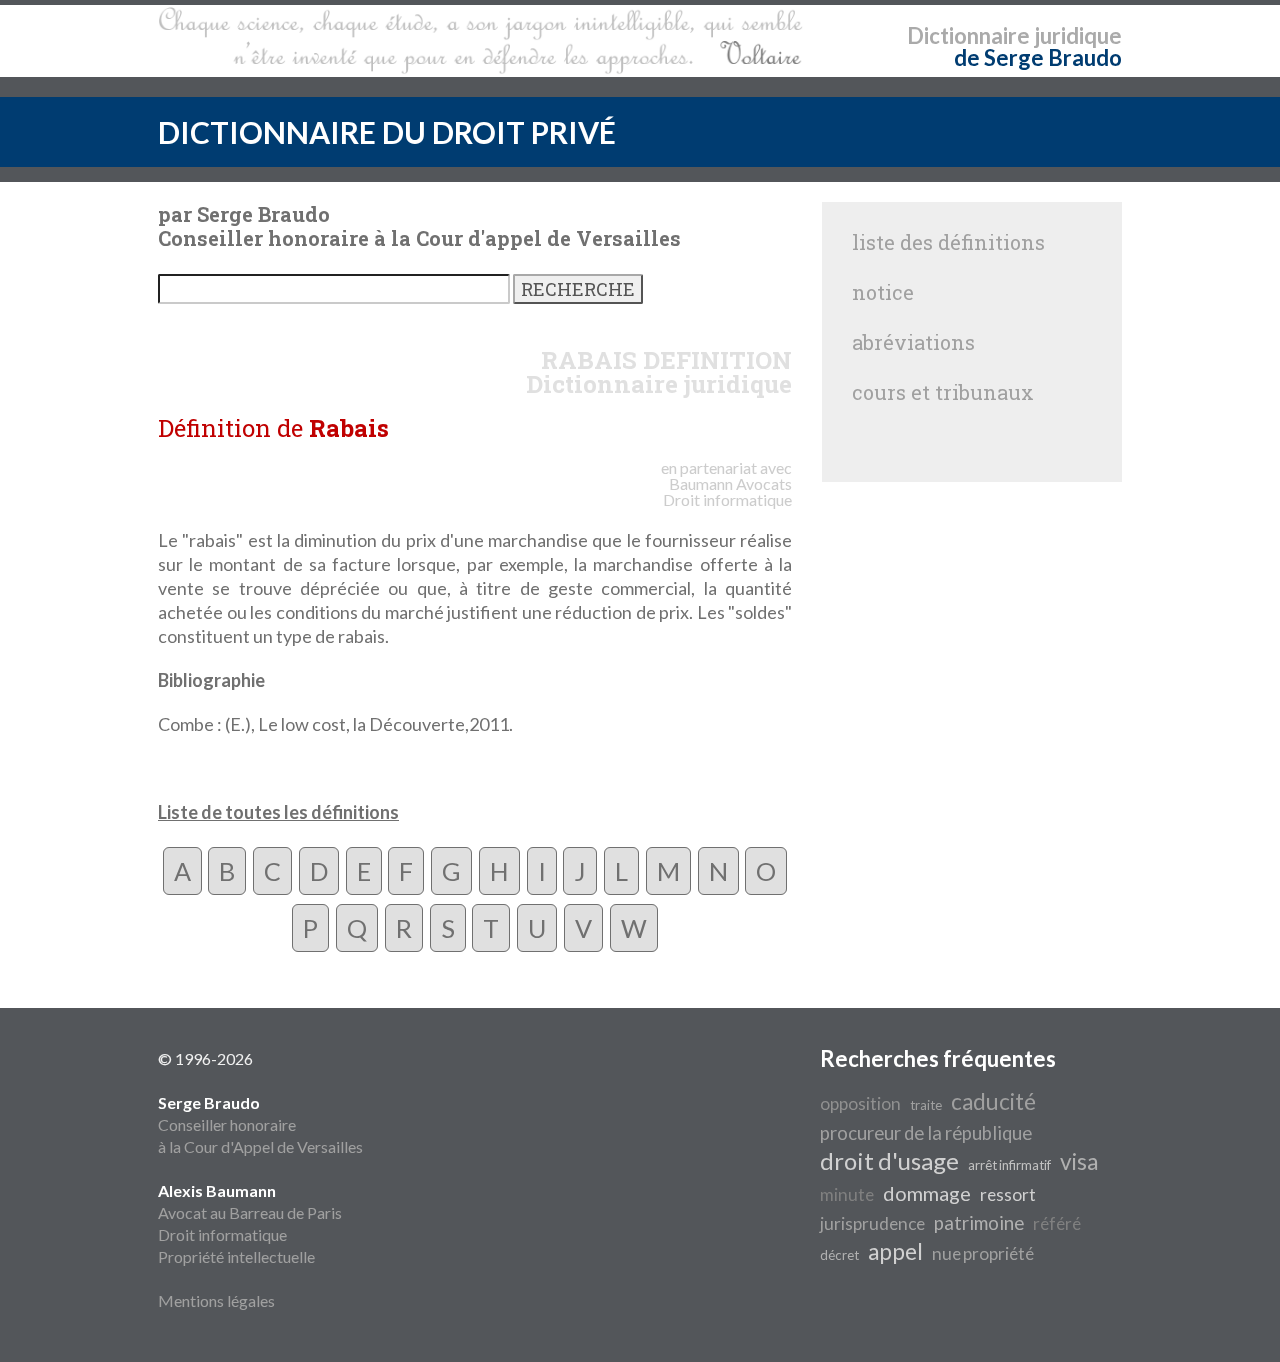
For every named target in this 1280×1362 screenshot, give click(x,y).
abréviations (913, 342)
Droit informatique (222, 1234)
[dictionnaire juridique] (480, 41)
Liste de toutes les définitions (278, 812)
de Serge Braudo (1038, 57)
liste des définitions (948, 242)
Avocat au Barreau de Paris (250, 1212)
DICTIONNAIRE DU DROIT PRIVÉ (387, 132)
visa (1079, 1161)
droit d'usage (889, 1160)
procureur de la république (926, 1133)
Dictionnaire (968, 35)
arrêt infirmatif (1009, 1165)
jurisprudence (872, 1223)
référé (1057, 1223)
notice (883, 292)
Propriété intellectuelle (236, 1256)
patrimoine (979, 1223)
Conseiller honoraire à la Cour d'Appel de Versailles (260, 1124)
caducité (993, 1101)
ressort (1008, 1194)
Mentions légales (216, 1300)
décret (839, 1255)
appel (895, 1251)
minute (847, 1194)
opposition (860, 1103)
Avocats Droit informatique (727, 491)
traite (926, 1105)
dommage (927, 1193)
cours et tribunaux (943, 392)
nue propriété (983, 1253)
